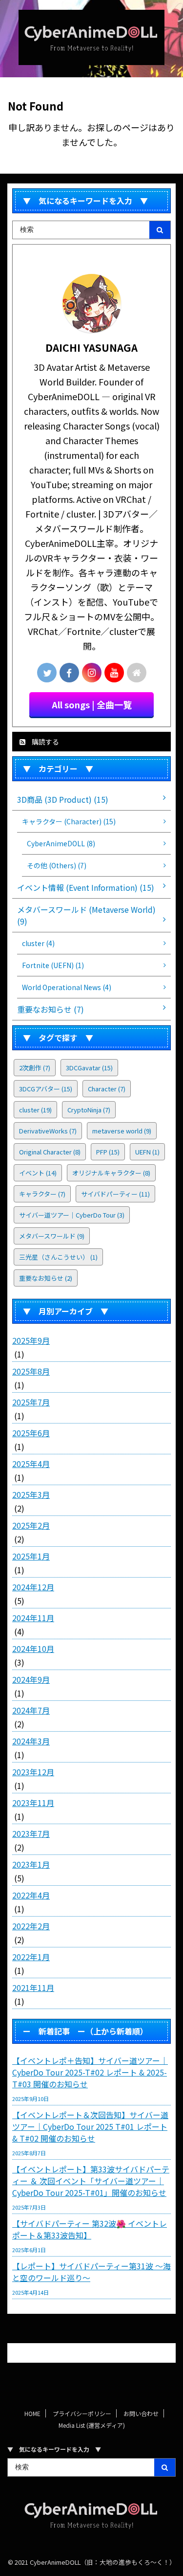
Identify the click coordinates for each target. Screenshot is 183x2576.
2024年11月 (33, 1618)
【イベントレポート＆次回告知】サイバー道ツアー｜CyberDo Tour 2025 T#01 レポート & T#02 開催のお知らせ (90, 2126)
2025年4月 (31, 1464)
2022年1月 (31, 1957)
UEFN (147, 1152)
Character (107, 1089)
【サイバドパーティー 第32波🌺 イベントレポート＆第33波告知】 (90, 2229)
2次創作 (35, 1068)
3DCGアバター (46, 1089)
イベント (38, 1173)
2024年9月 (31, 1679)
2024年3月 (31, 1741)
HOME (32, 2413)
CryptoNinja (89, 1110)
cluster (35, 1110)
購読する (45, 742)
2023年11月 (33, 1803)
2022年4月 (31, 1895)
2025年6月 (31, 1433)
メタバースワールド (52, 1236)
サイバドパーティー (115, 1194)
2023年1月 (31, 1864)
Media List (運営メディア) (92, 2425)
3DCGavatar (89, 1068)
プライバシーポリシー (82, 2413)
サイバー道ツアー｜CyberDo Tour (72, 1215)
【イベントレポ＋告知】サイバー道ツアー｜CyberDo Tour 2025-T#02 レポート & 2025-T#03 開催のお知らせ (90, 2072)
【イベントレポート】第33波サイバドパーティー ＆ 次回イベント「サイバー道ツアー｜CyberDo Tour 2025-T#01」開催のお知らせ (91, 2181)
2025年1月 (31, 1556)
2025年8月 (31, 1371)
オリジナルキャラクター (111, 1173)
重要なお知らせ (46, 1278)
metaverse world (122, 1131)
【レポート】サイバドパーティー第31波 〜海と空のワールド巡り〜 (91, 2272)
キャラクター (42, 1194)
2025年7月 (31, 1402)
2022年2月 (31, 1926)
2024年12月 (33, 1587)
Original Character (50, 1152)
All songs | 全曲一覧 (92, 704)
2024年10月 (33, 1649)
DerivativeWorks (48, 1131)
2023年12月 (33, 1772)
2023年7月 (31, 1833)
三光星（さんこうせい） (58, 1257)
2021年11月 (33, 1988)
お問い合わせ (141, 2413)
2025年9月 (31, 1340)
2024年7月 (31, 1710)
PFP (108, 1152)
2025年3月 (31, 1494)
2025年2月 (31, 1525)
